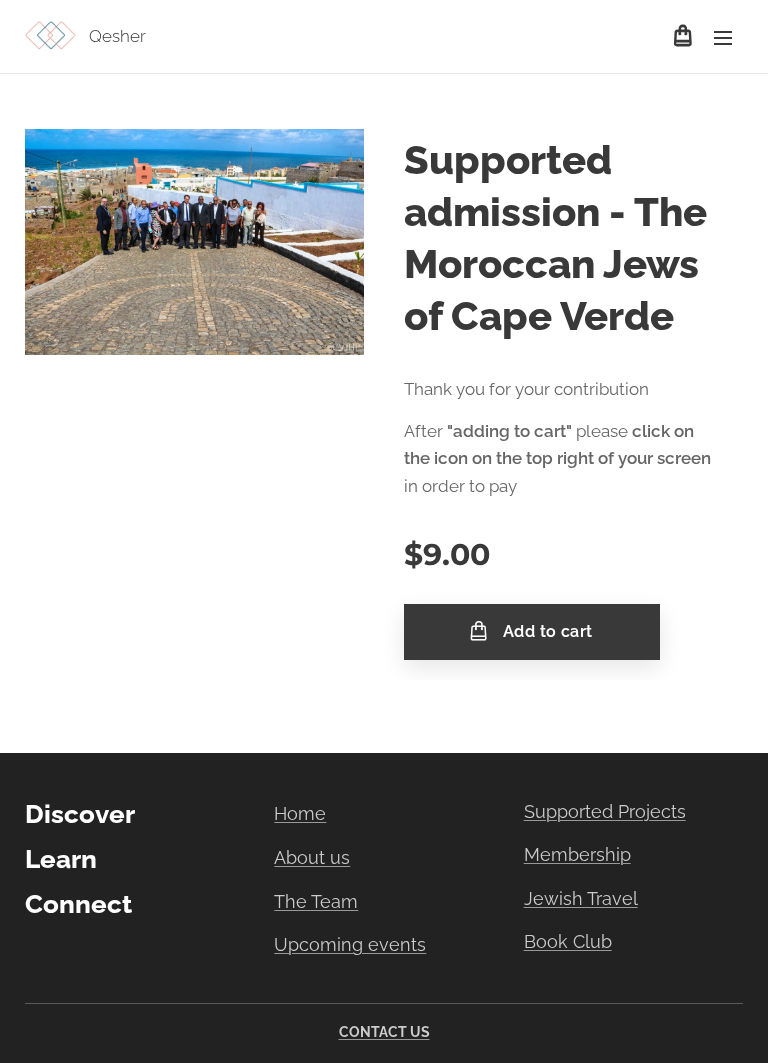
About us (312, 857)
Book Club (568, 941)
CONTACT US (384, 1032)
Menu (723, 37)
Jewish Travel (581, 898)
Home (300, 813)
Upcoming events (350, 944)
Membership (577, 854)
